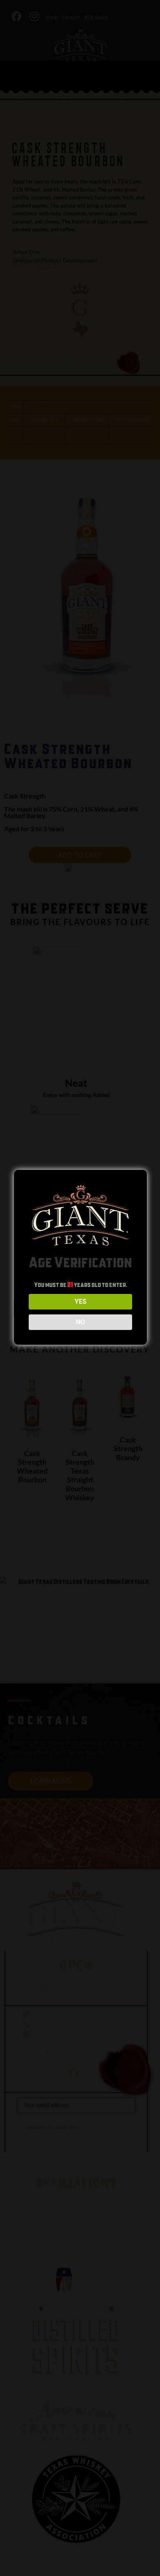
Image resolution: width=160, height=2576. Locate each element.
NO (80, 1322)
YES (81, 1302)
